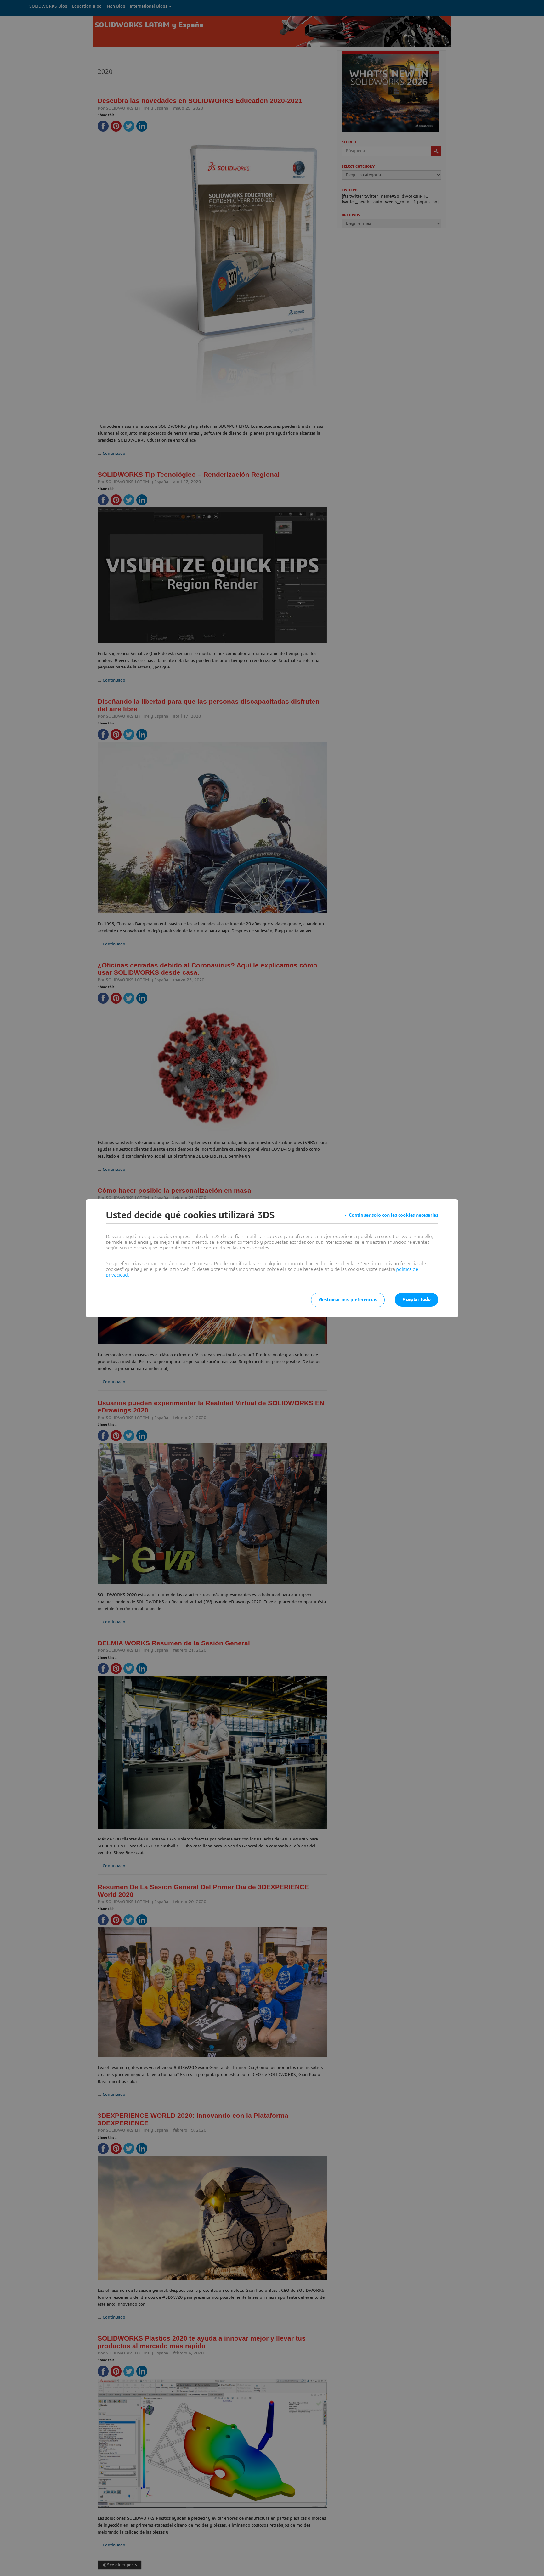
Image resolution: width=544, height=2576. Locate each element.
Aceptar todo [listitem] (416, 1299)
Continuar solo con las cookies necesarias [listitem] (394, 1215)
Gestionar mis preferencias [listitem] (348, 1300)
